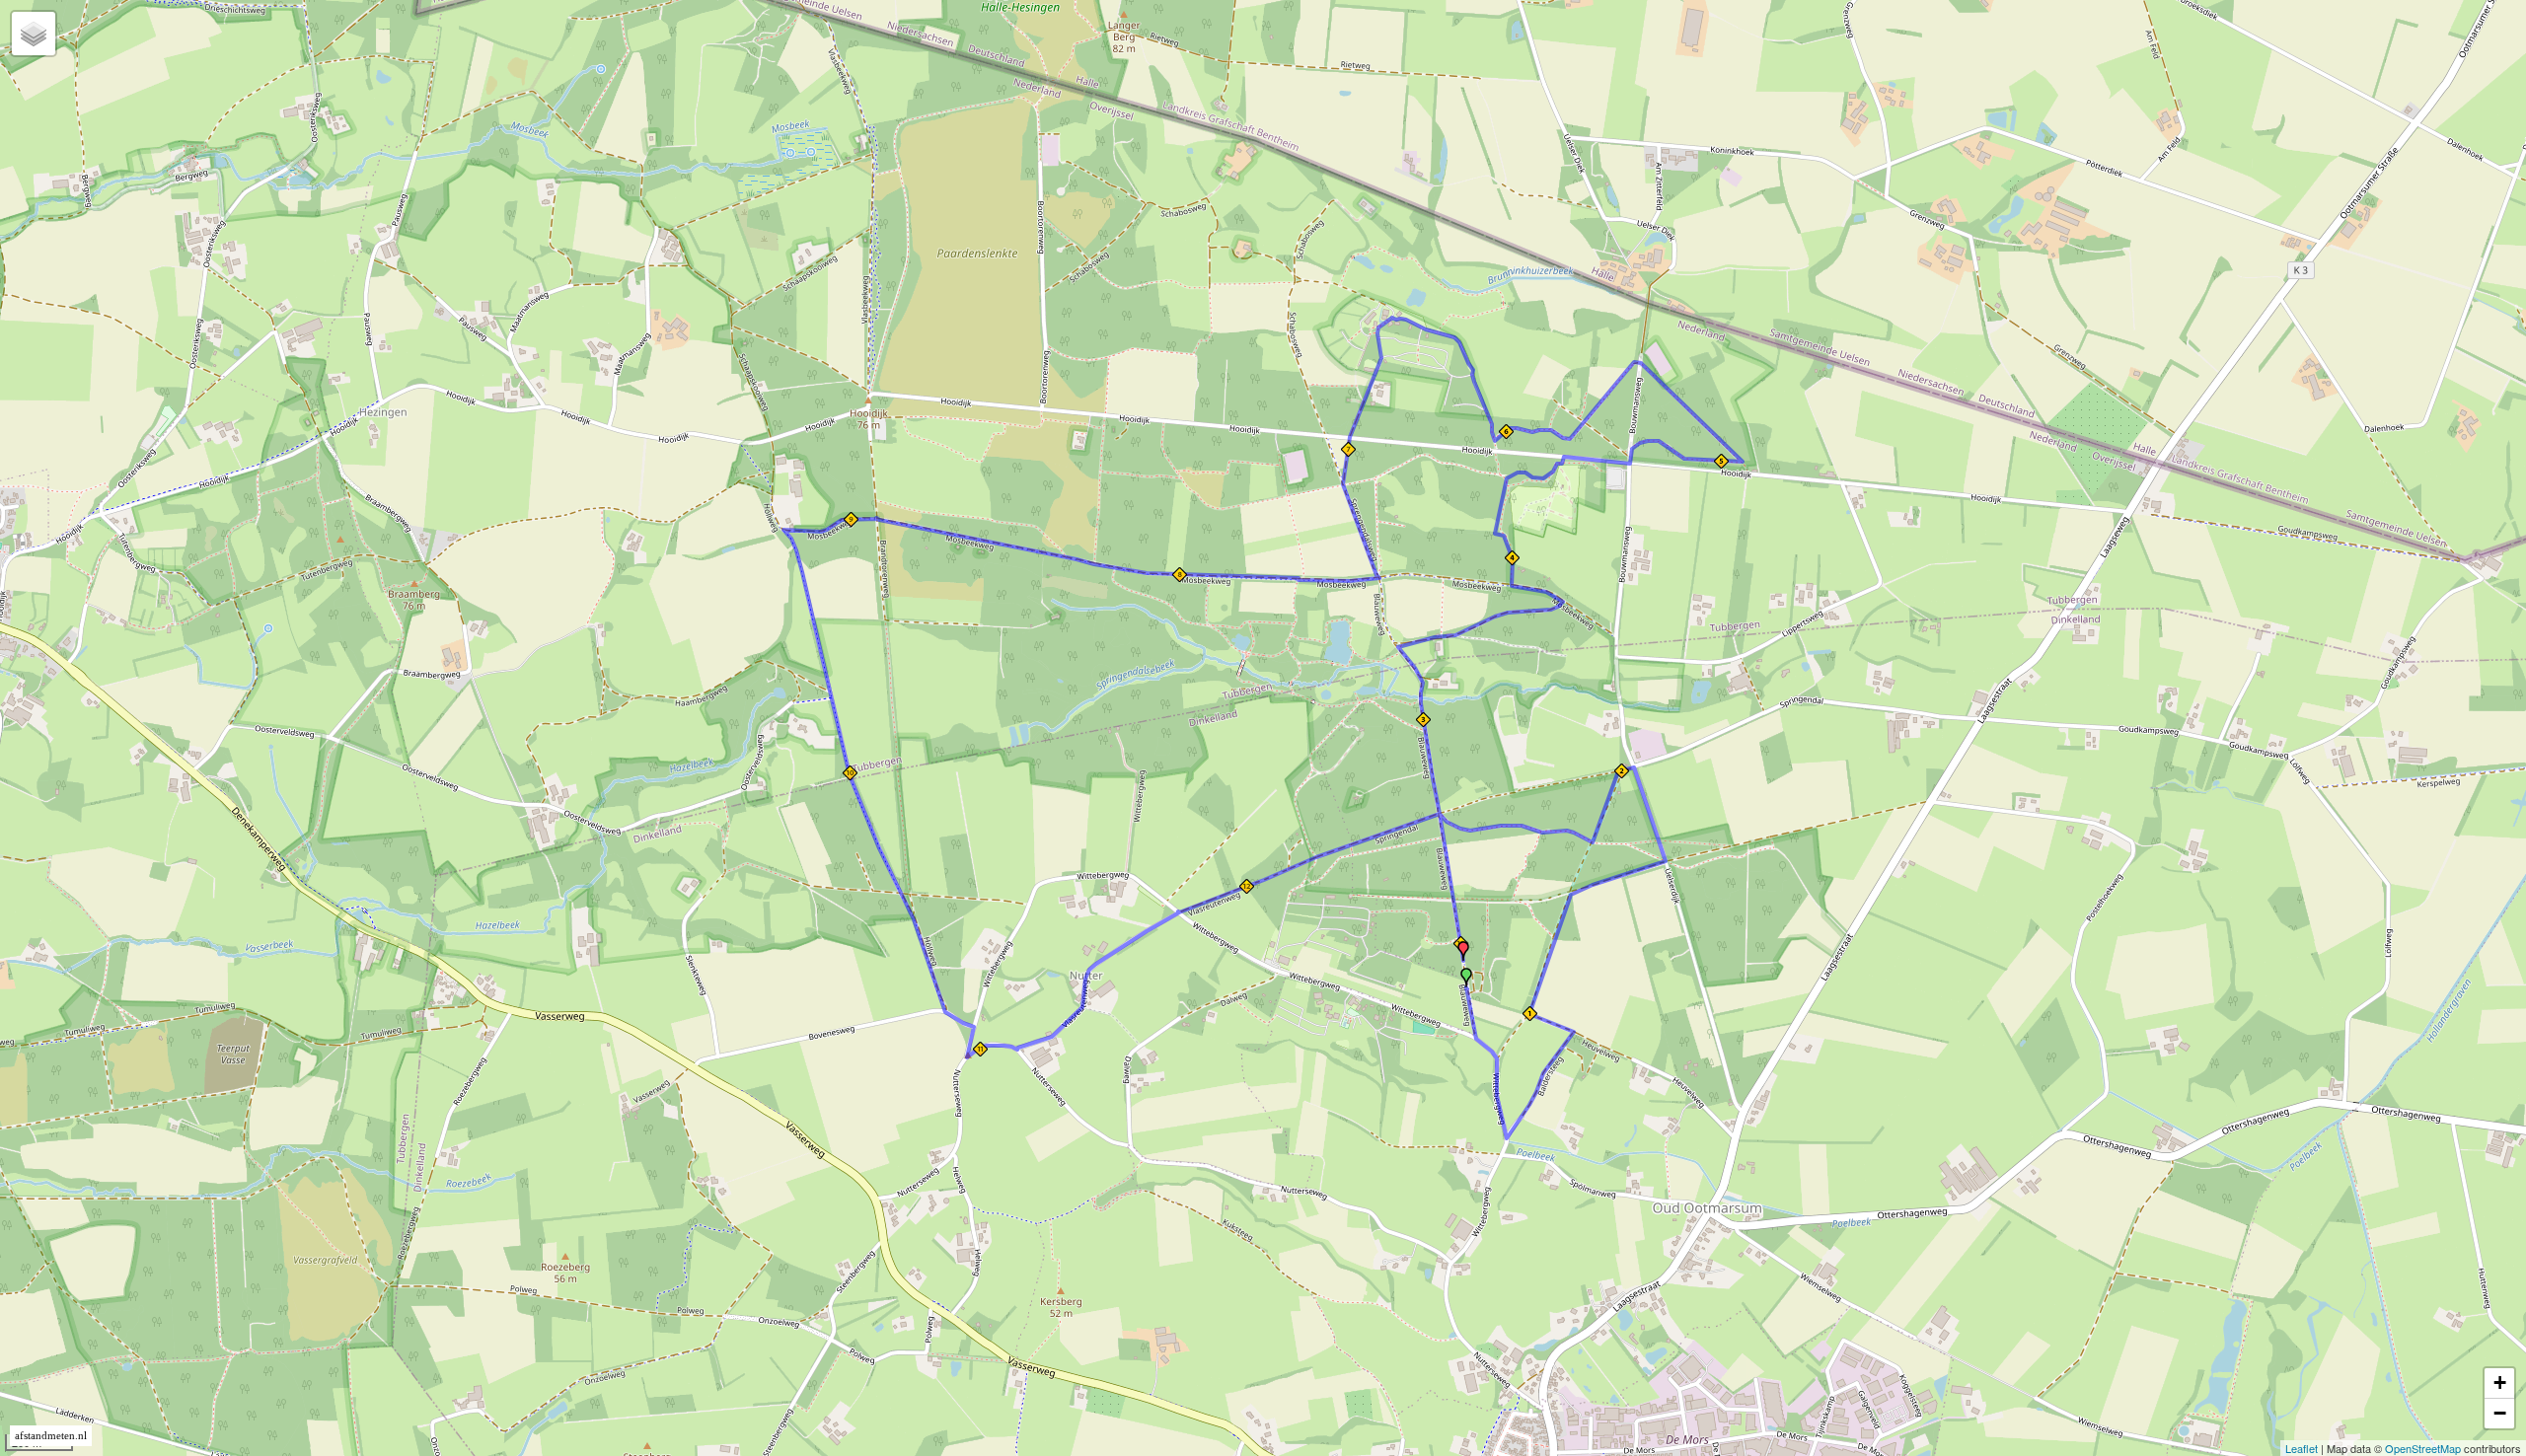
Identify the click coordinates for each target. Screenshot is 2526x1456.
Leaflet (2302, 1448)
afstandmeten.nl (51, 1436)
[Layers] (34, 34)
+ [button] (2500, 1383)
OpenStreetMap (2423, 1448)
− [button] (2500, 1413)
